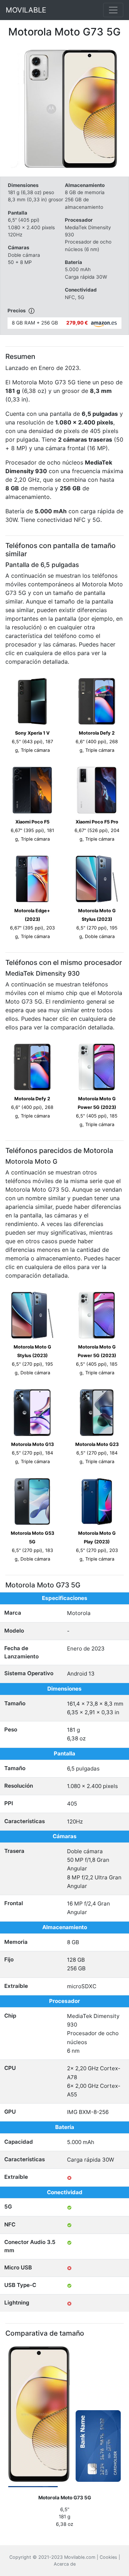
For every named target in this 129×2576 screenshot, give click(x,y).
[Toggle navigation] (113, 10)
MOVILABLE (26, 10)
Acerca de (65, 2564)
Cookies (108, 2557)
